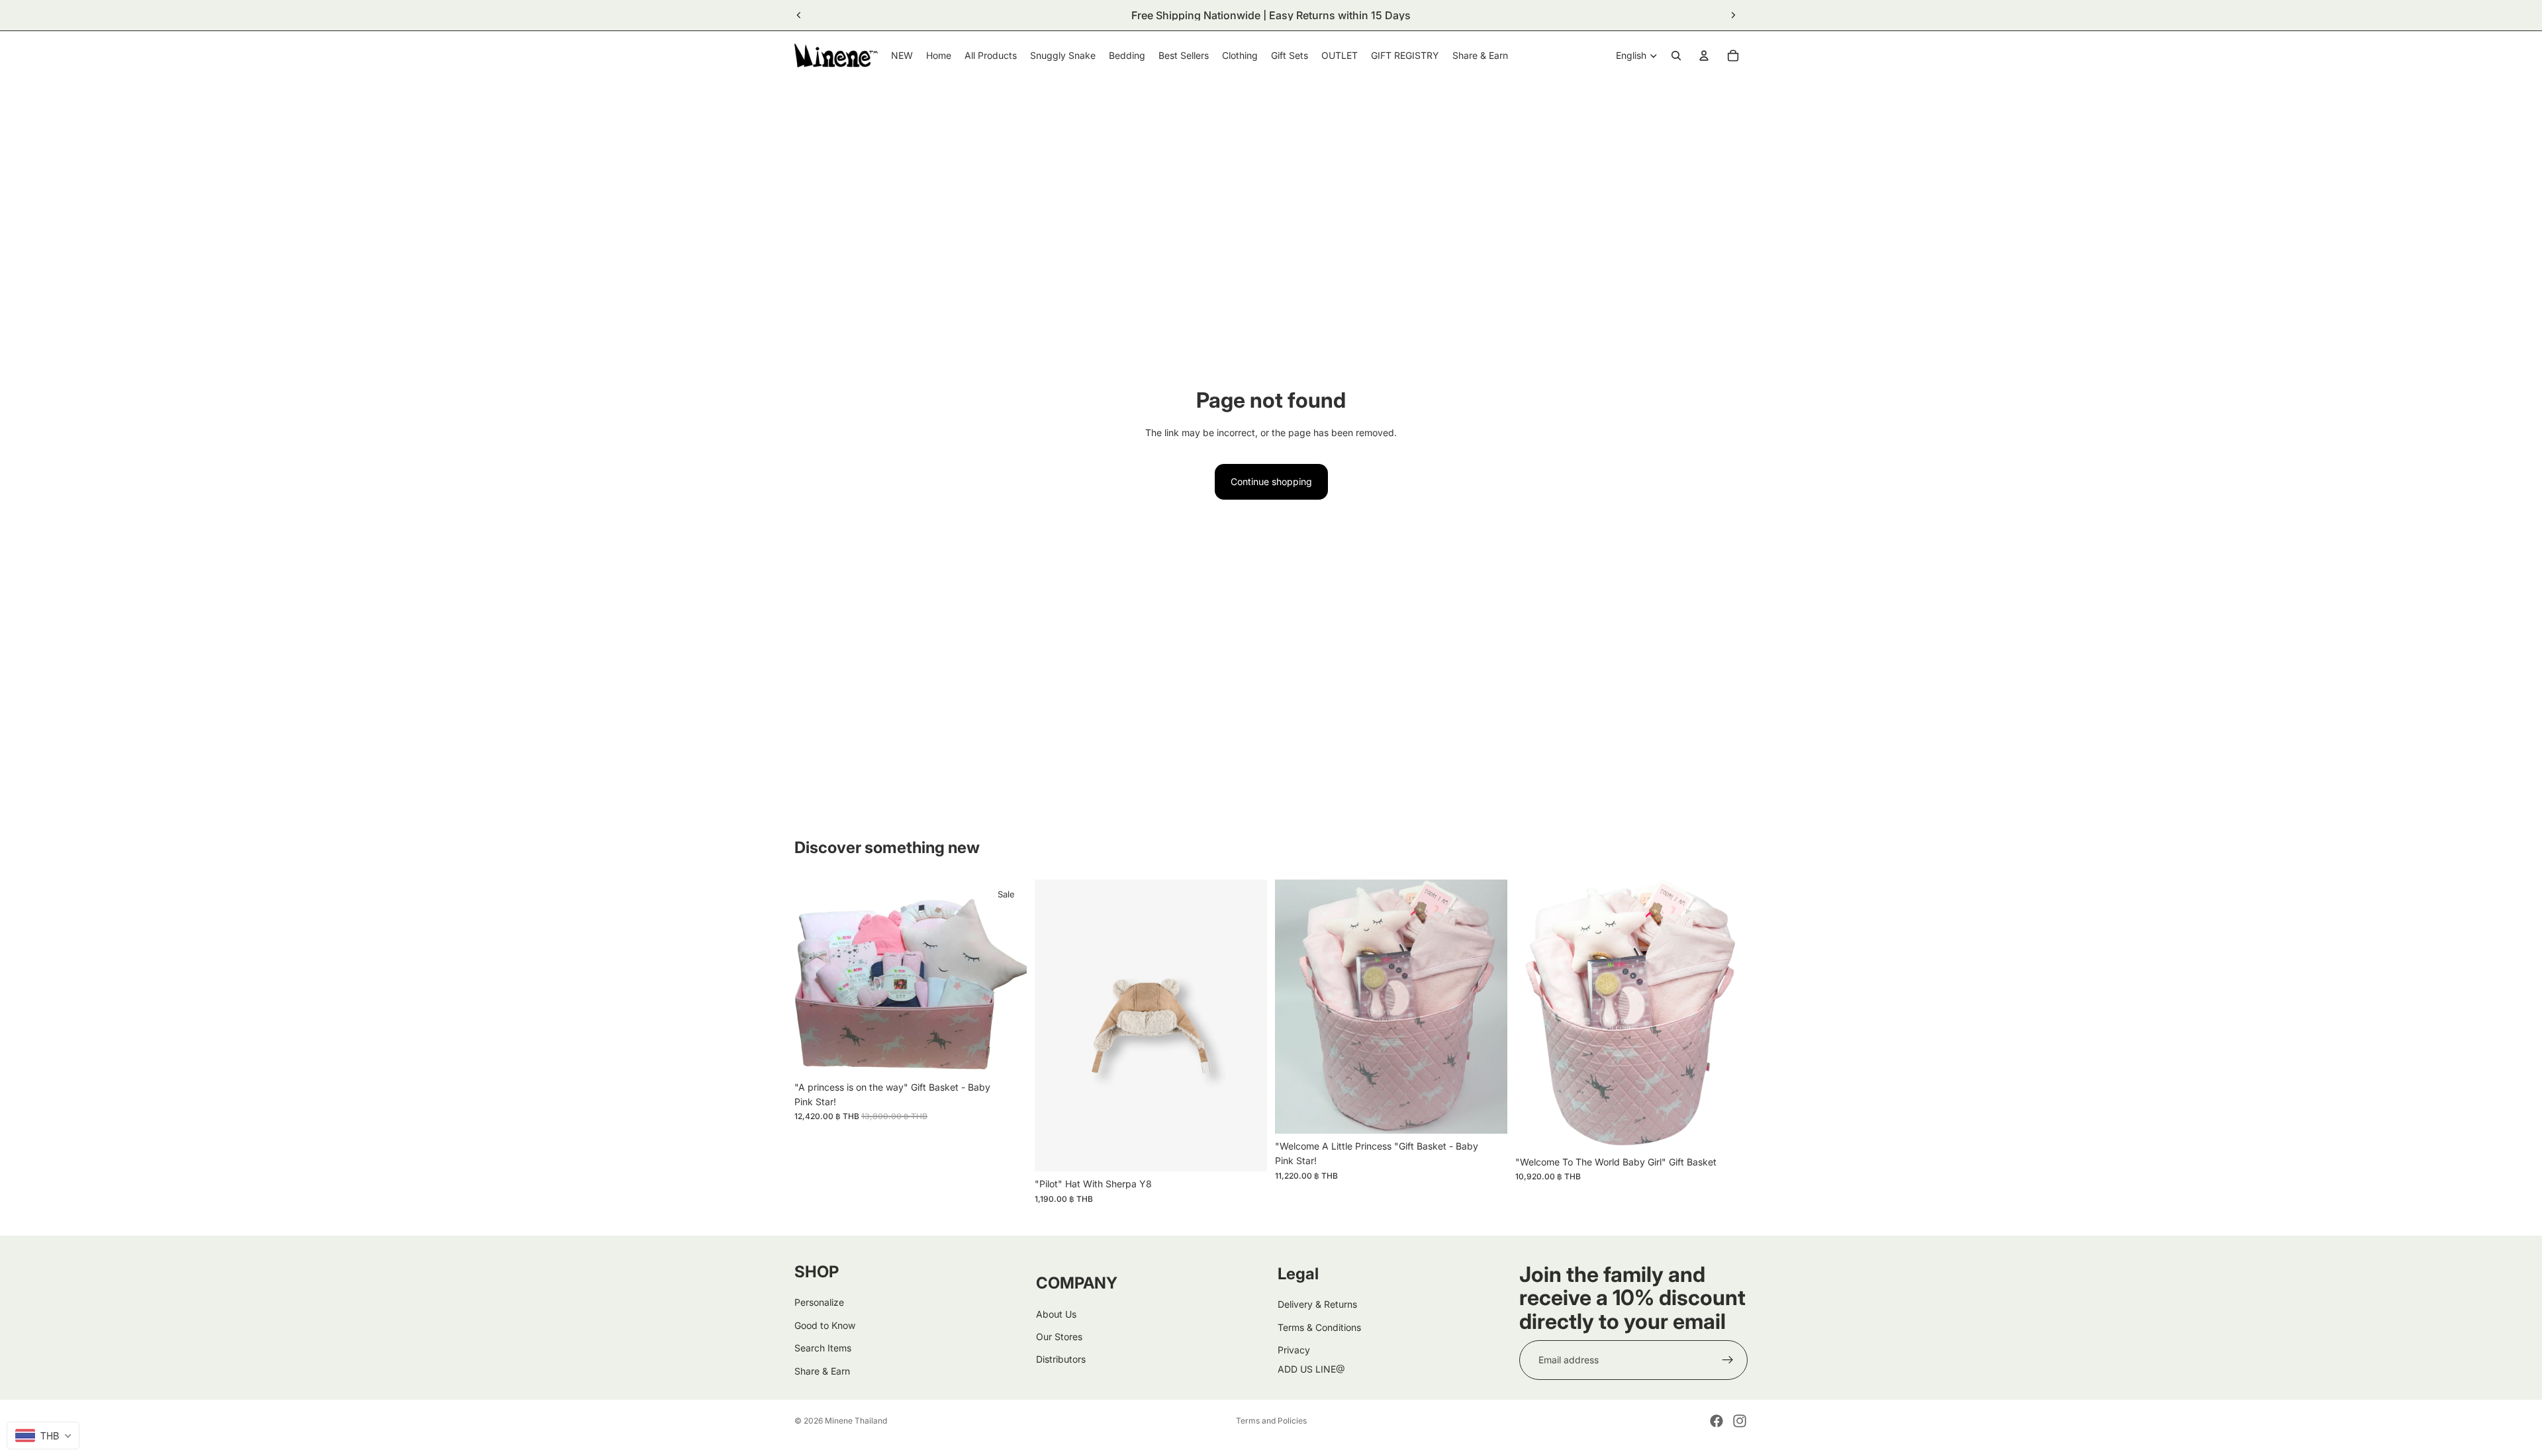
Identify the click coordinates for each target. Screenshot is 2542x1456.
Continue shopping (1271, 481)
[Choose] (1247, 1151)
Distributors (1061, 1359)
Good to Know (825, 1325)
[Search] (1676, 56)
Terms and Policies (1271, 1421)
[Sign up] (1728, 1360)
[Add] (1006, 1054)
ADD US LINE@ (1311, 1369)
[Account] (1704, 56)
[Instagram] (1740, 1421)
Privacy (1294, 1350)
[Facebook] (1717, 1421)
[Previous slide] (799, 15)
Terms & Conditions (1319, 1327)
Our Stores (1059, 1337)
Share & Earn (822, 1371)
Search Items (823, 1348)
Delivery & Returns (1317, 1304)
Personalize (819, 1302)
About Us (1056, 1314)
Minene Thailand (856, 1421)
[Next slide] (1733, 15)
